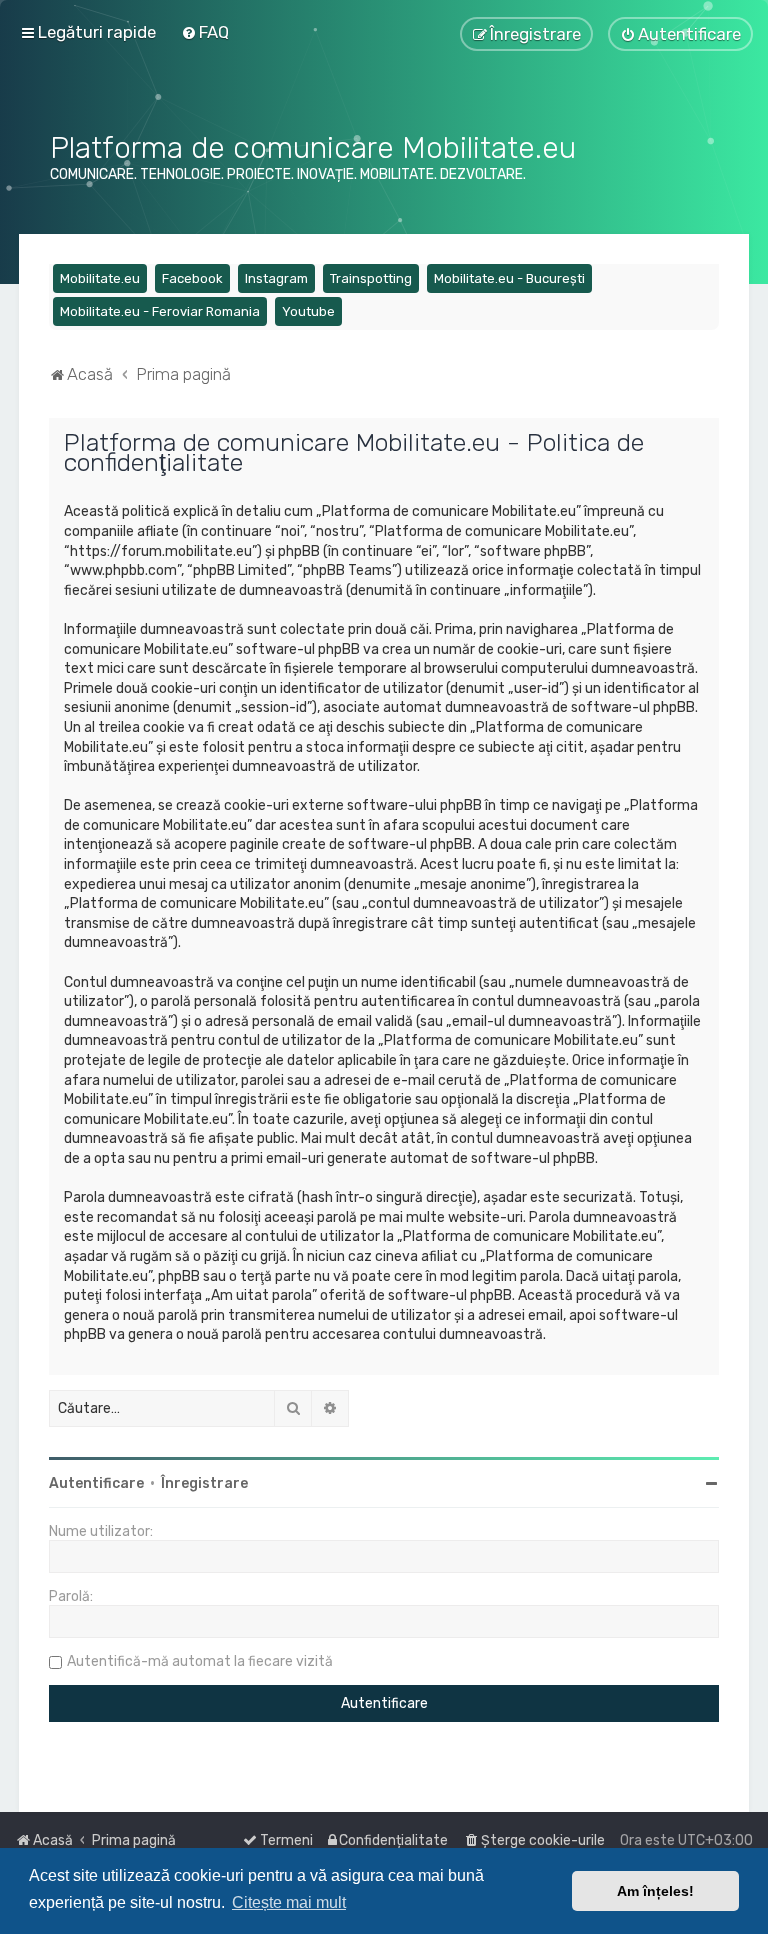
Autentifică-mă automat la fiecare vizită (200, 1661)
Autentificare (96, 1483)
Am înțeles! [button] (655, 1891)
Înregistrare (204, 1483)
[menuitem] (205, 32)
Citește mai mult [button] (289, 1902)
